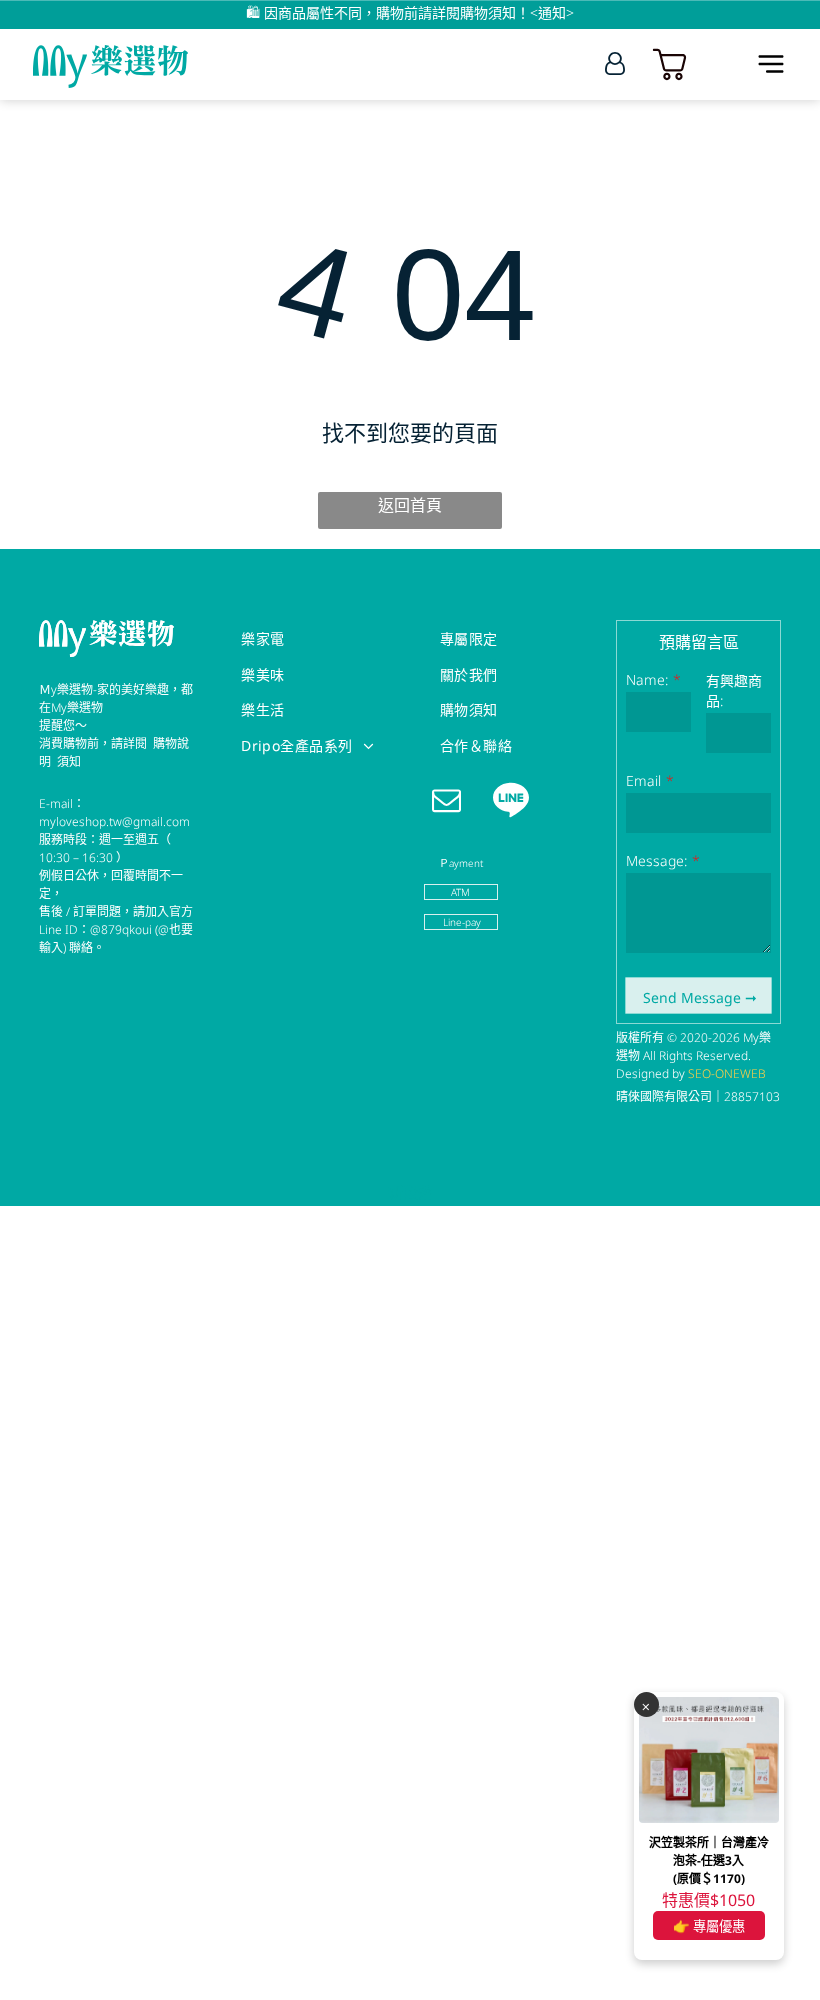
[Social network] (511, 802)
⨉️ (646, 1705)
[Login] (615, 64)
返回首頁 (410, 505)
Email (643, 780)
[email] (446, 802)
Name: (647, 679)
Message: (656, 860)
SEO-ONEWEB (727, 1073)
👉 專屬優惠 (709, 1926)
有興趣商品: (734, 690)
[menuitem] (313, 638)
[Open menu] (771, 64)
